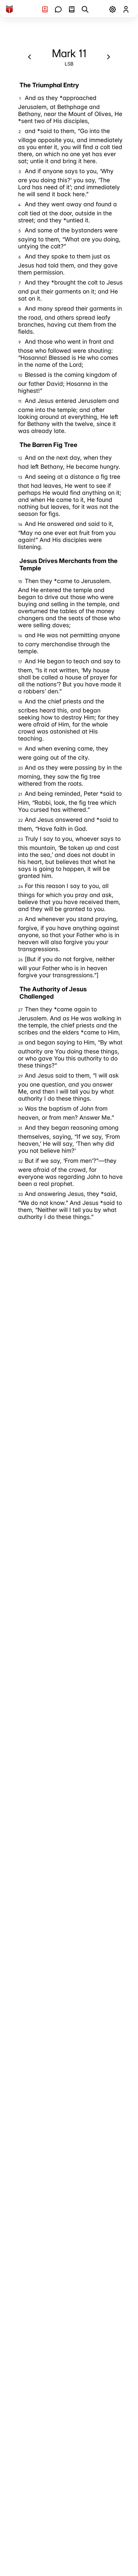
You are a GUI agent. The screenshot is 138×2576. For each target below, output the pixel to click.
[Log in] (126, 9)
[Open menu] (113, 9)
